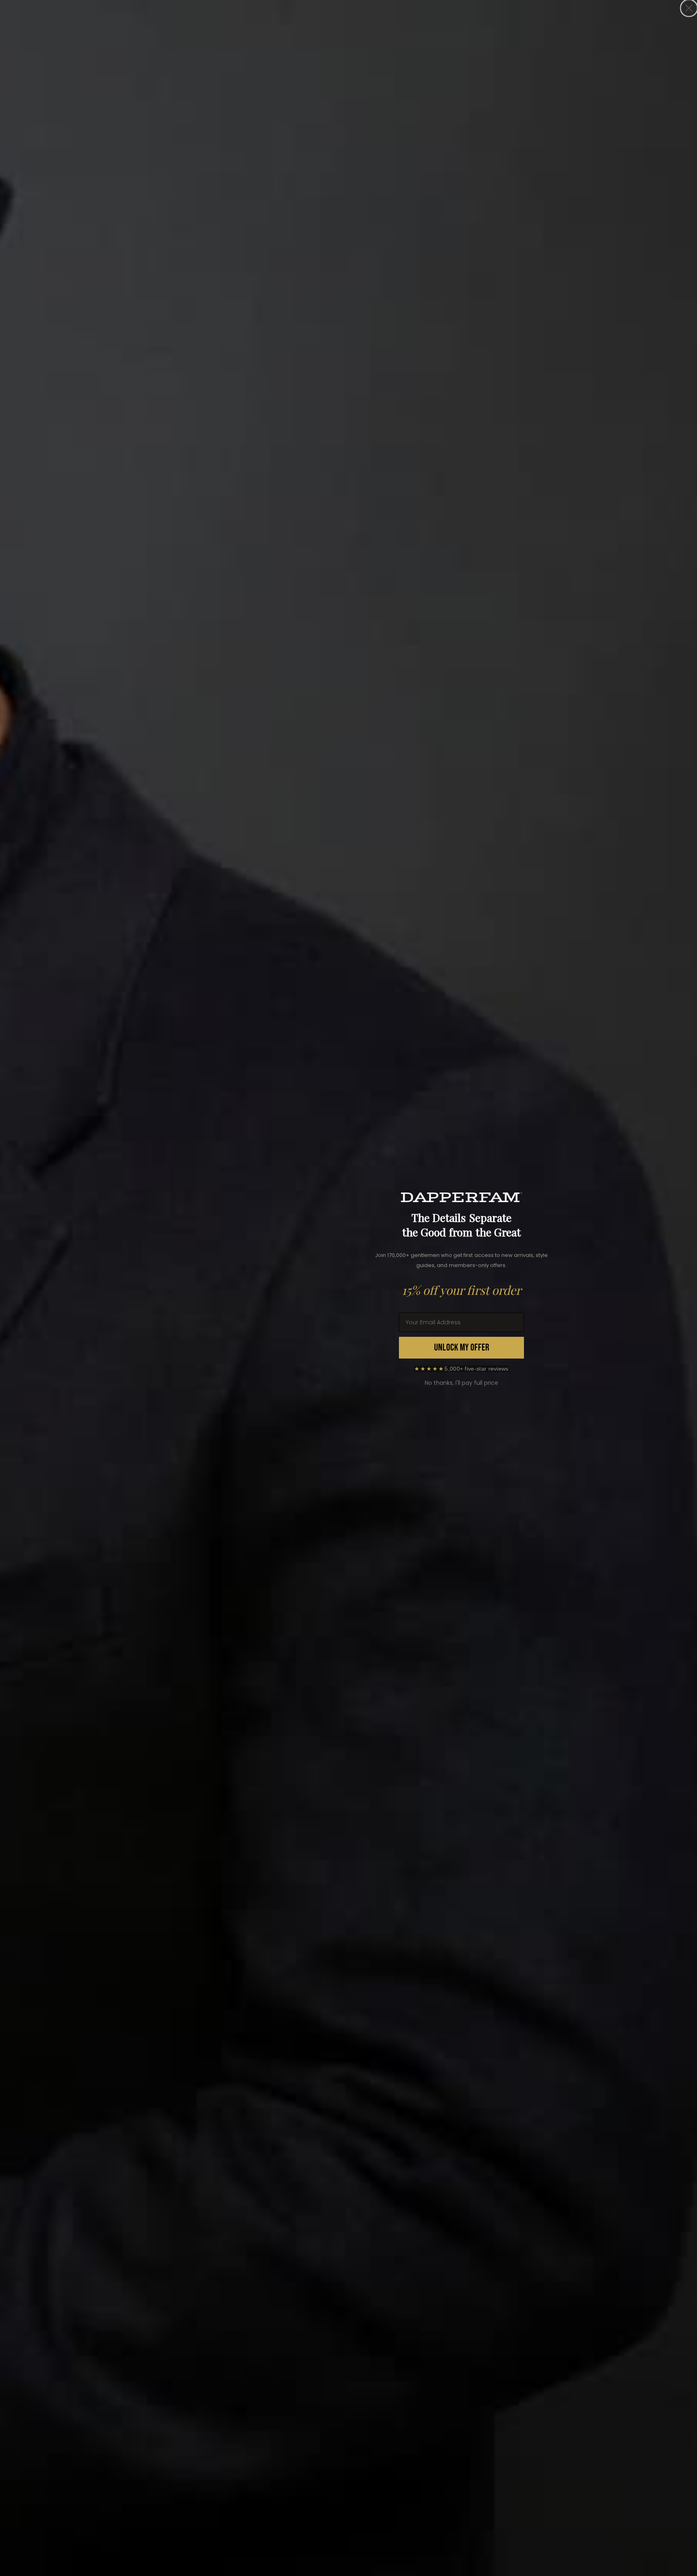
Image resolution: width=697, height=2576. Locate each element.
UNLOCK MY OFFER (462, 1347)
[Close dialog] (689, 8)
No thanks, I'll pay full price (461, 1383)
